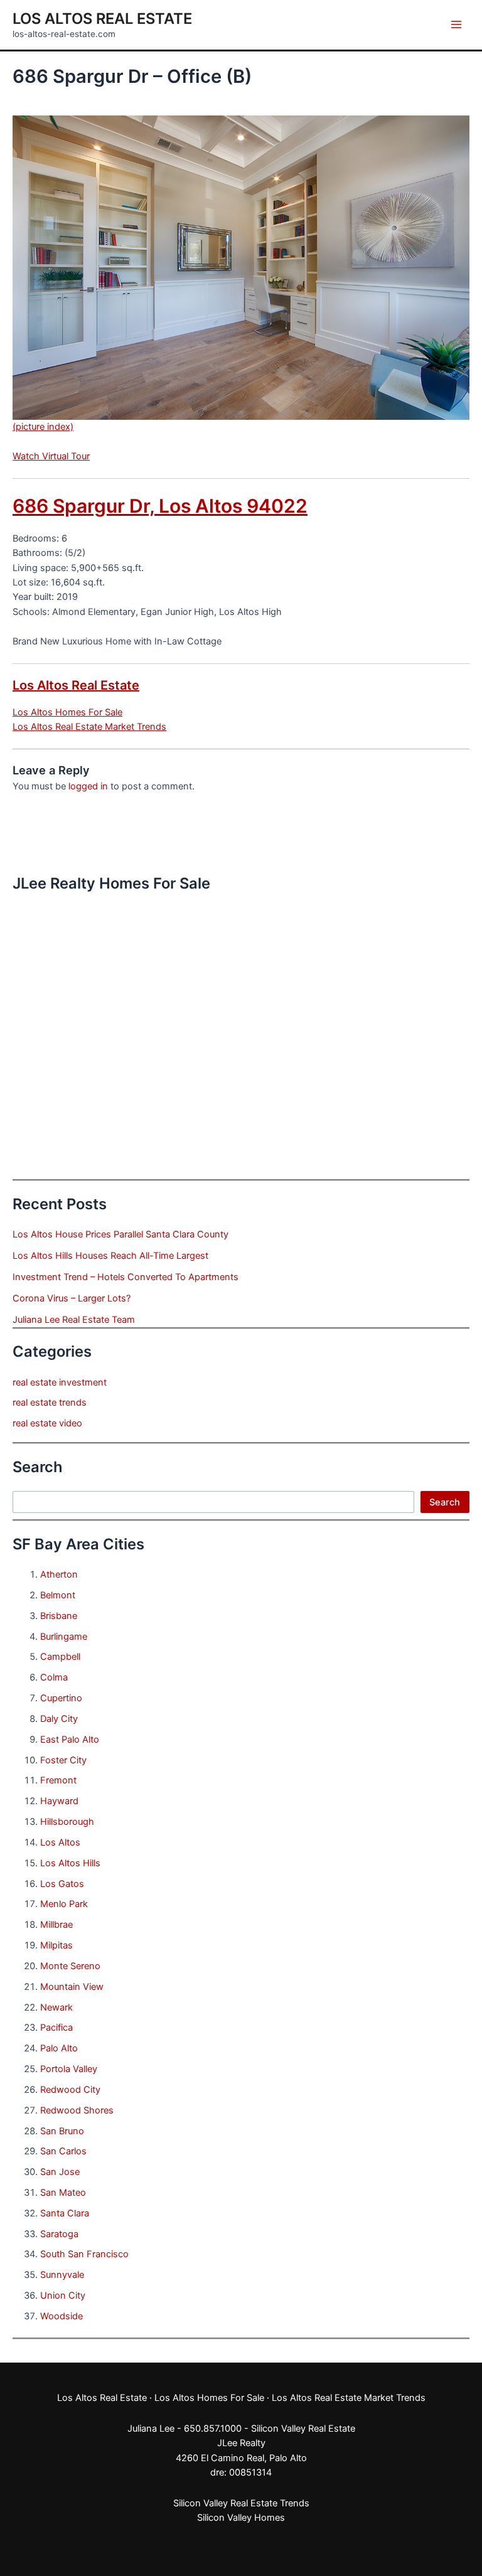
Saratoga (59, 2234)
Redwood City (70, 2090)
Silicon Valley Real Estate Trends (241, 2503)
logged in (88, 786)
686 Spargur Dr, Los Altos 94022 (160, 506)
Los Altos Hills (70, 1863)
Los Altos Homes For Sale (67, 712)
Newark (56, 2007)
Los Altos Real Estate (102, 19)
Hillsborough (67, 1822)
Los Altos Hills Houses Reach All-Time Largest (110, 1256)
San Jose (60, 2172)
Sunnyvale (62, 2275)
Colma (54, 1677)
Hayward (59, 1801)
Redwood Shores (77, 2110)
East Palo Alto (70, 1740)
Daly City (59, 1719)
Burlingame (64, 1637)
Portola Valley (69, 2069)
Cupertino (61, 1698)
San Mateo (63, 2193)
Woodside (62, 2316)
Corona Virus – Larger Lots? (72, 1298)
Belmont (58, 1595)
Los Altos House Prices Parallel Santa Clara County (120, 1234)
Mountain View (72, 1987)
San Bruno (62, 2131)
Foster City (63, 1760)
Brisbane (59, 1616)
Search (445, 1502)
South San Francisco (84, 2254)
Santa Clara (65, 2213)
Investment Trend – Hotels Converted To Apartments (126, 1277)
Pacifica (56, 2028)
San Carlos (63, 2151)
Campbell (60, 1657)
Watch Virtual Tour (51, 456)
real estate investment (60, 1382)
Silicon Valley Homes (241, 2518)
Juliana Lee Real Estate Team (74, 1320)
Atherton (59, 1574)
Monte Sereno (70, 1966)
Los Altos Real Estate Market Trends (89, 727)
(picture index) (43, 427)
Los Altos (60, 1842)
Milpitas (56, 1945)
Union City (63, 2295)
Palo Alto (59, 2048)
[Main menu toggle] (456, 24)
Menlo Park (64, 1904)
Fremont (58, 1780)
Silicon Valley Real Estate (303, 2429)
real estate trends (50, 1403)
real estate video (47, 1423)
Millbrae (56, 1925)
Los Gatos (62, 1884)
